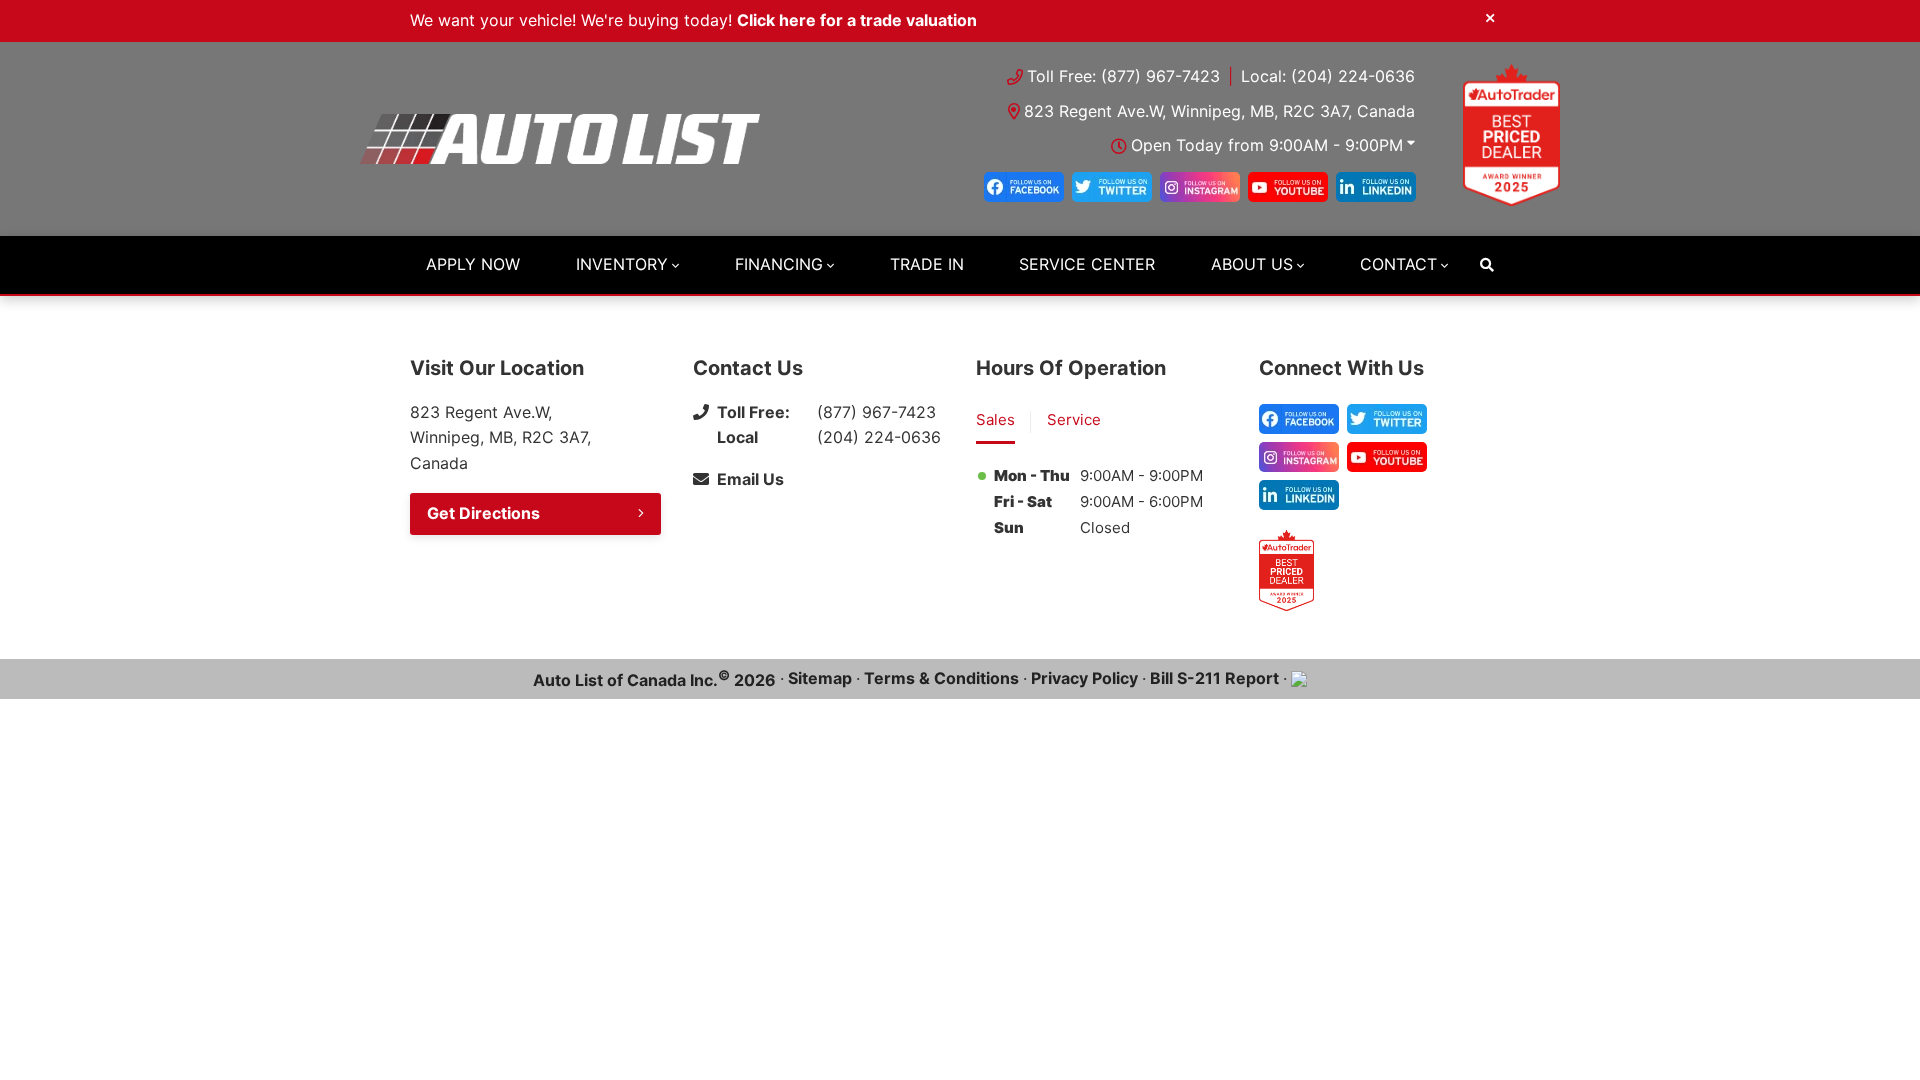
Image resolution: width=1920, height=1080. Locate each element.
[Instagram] (1200, 187)
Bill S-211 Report (1214, 678)
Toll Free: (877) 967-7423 (1123, 76)
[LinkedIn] (1376, 187)
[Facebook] (1024, 187)
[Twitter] (1112, 187)
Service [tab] (1074, 419)
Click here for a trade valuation (857, 20)
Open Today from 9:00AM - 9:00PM (1267, 145)
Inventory (622, 264)
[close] (1490, 17)
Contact (1398, 264)
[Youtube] (1288, 187)
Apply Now (473, 264)
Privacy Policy (1084, 678)
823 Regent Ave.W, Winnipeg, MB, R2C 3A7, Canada (1219, 111)
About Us (1252, 264)
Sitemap (820, 678)
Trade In (927, 264)
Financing (779, 264)
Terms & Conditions (941, 678)
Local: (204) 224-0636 (1328, 76)
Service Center (1087, 264)
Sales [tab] (995, 419)
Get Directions (483, 513)
